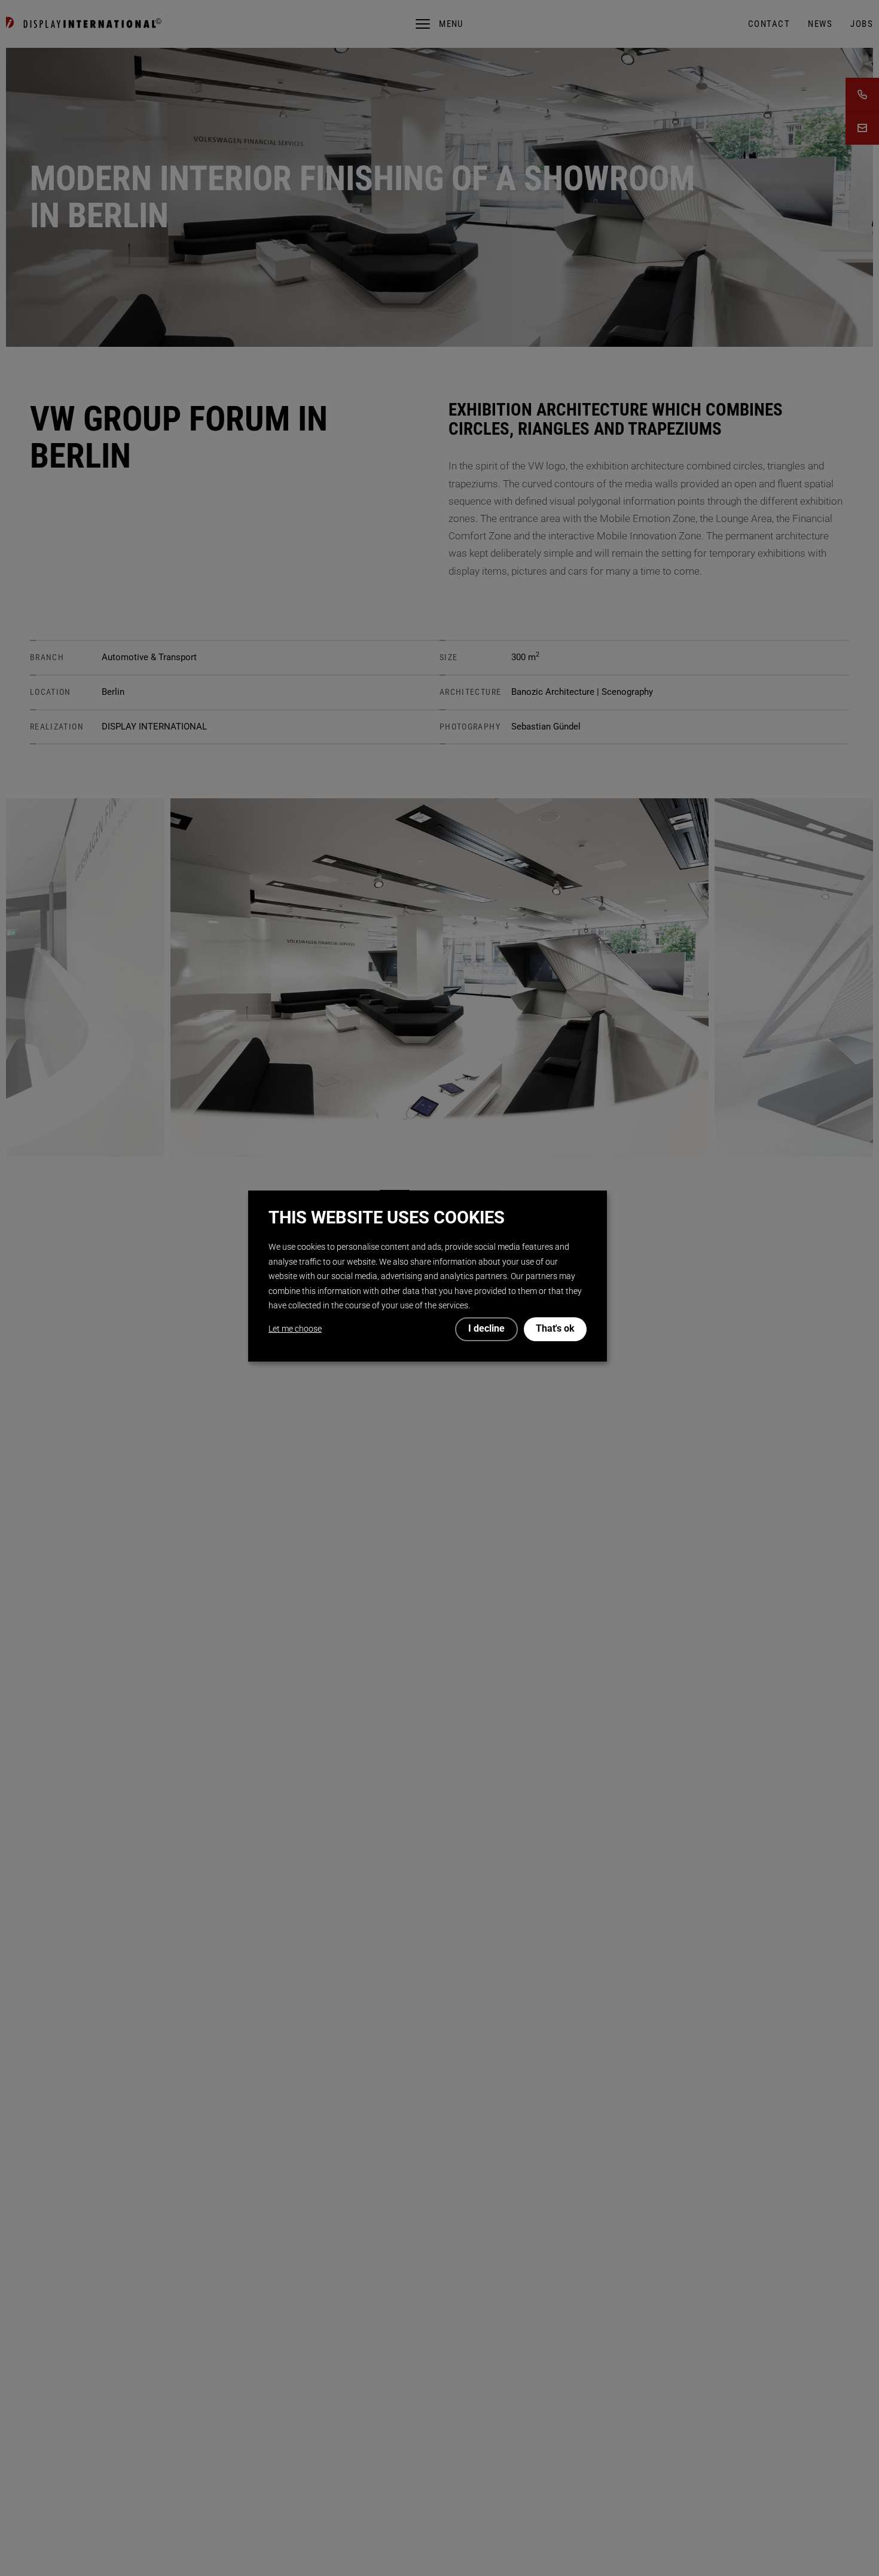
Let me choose (295, 1329)
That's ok (555, 1329)
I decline (486, 1329)
